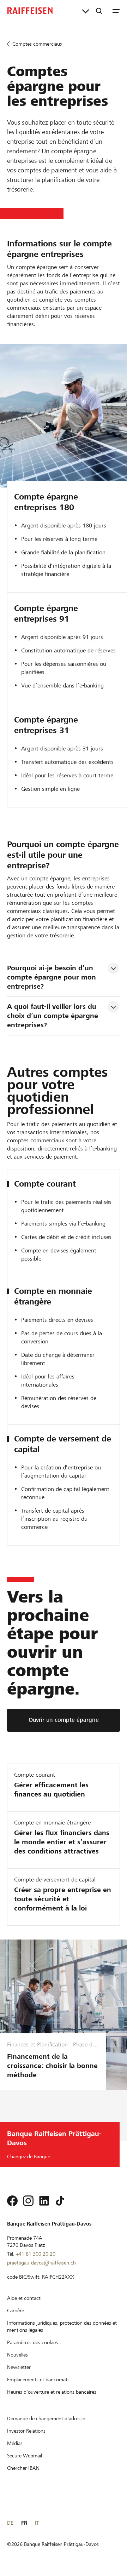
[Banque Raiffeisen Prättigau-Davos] (30, 11)
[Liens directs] (86, 11)
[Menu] (116, 11)
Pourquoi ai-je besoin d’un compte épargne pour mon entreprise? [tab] (53, 977)
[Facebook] (12, 2201)
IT (37, 2523)
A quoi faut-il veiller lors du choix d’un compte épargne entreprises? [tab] (54, 1016)
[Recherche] (99, 11)
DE (10, 2523)
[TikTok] (60, 2201)
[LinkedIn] (44, 2201)
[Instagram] (28, 2201)
